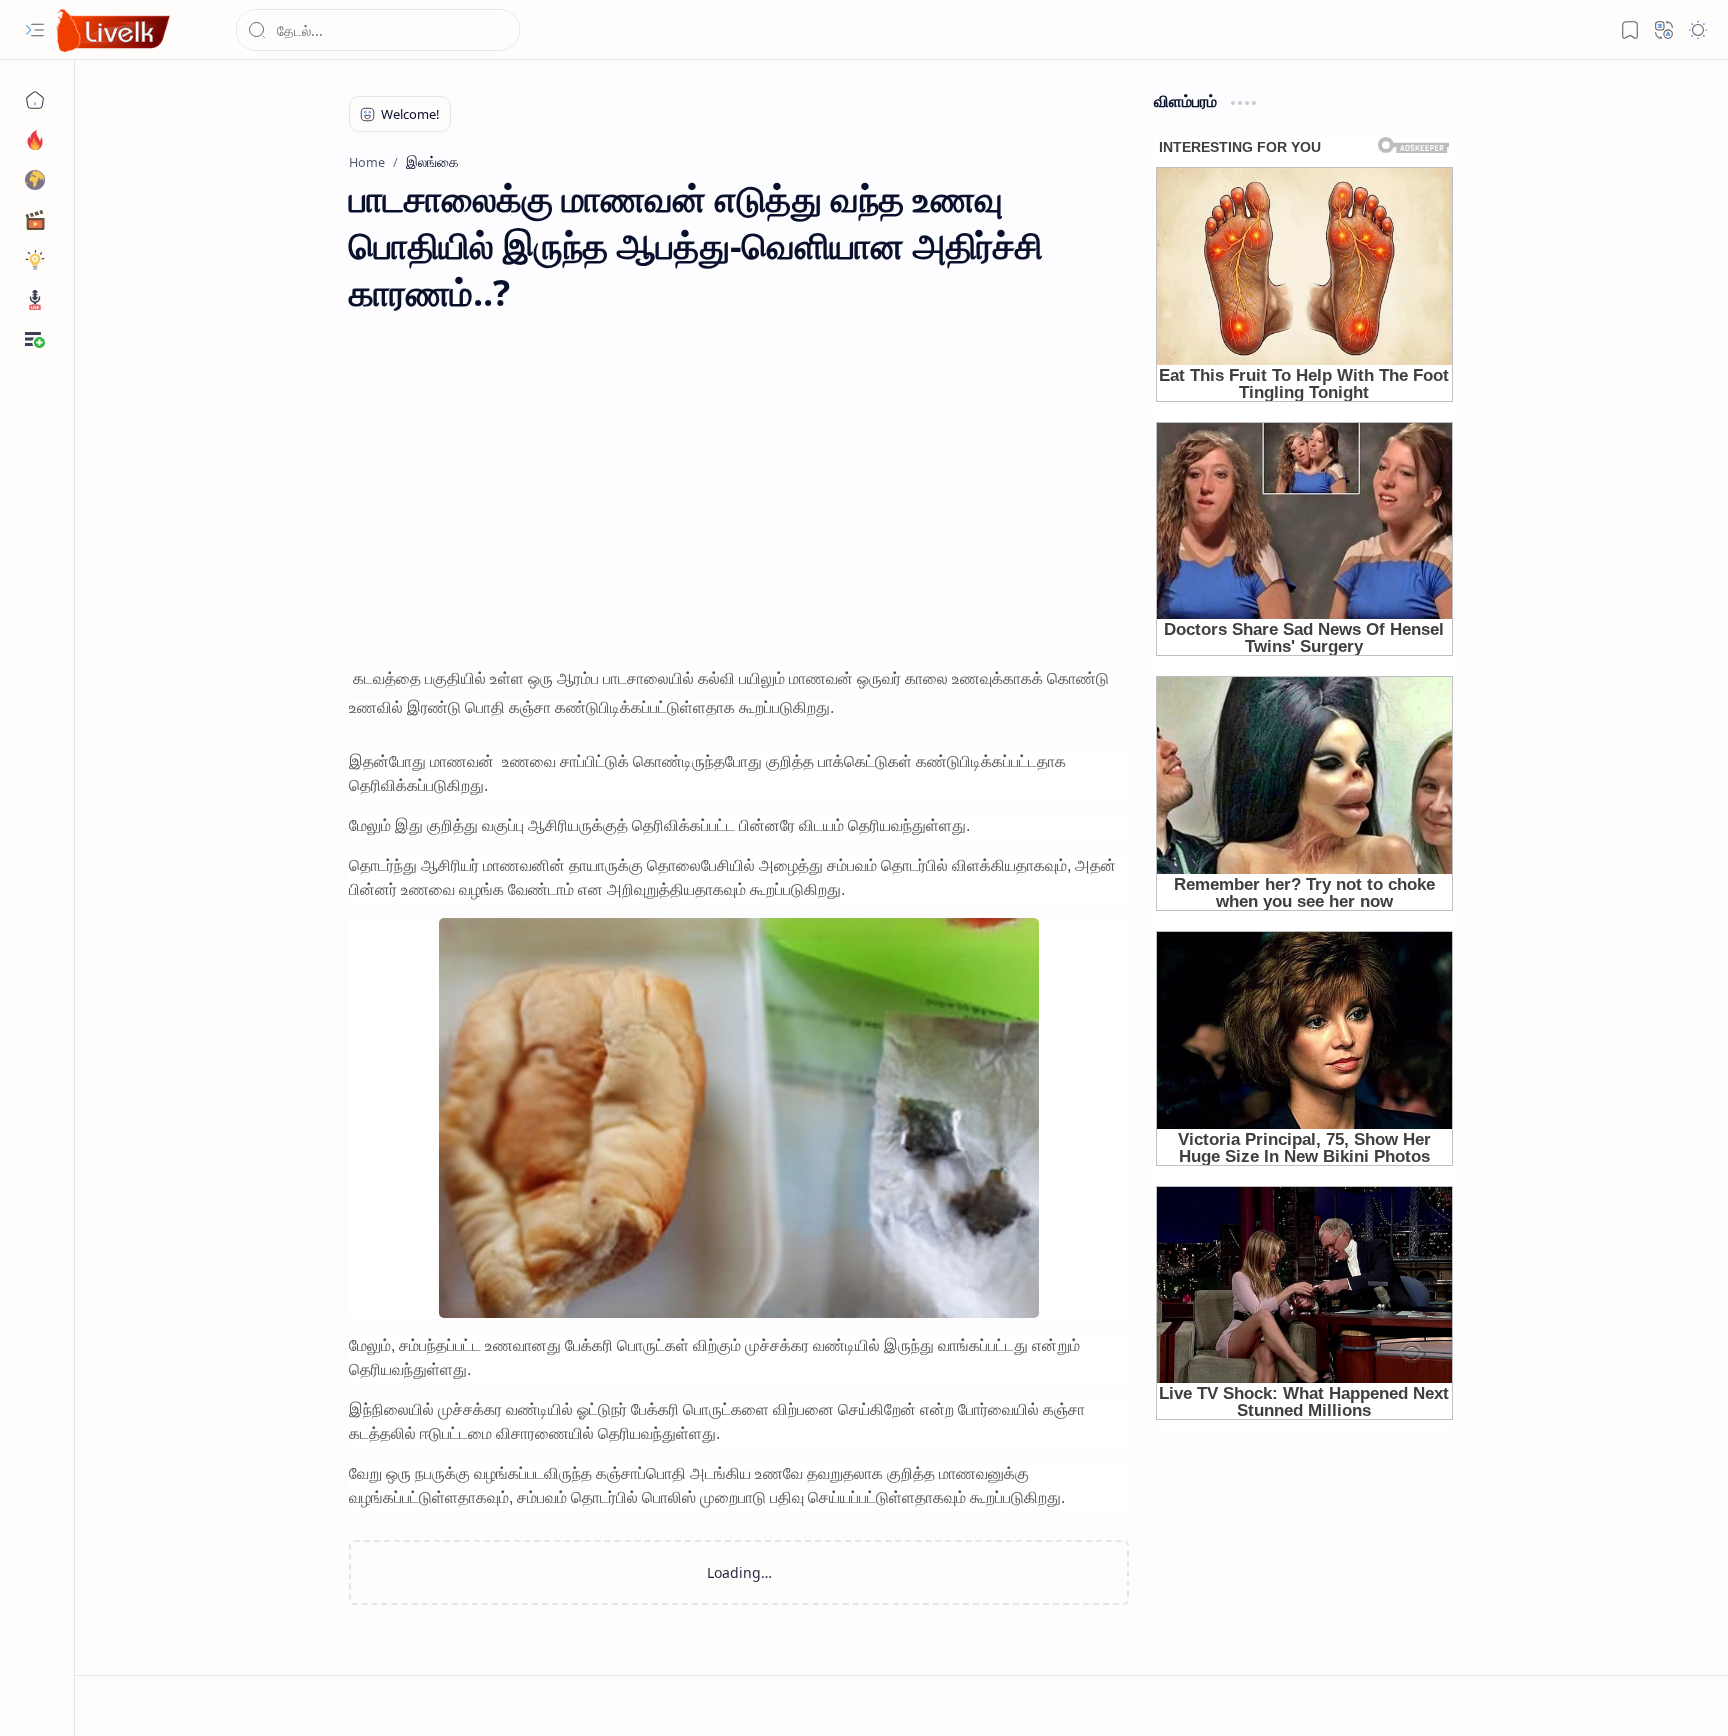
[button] (35, 30)
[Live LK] (114, 30)
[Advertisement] (739, 496)
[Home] (35, 100)
